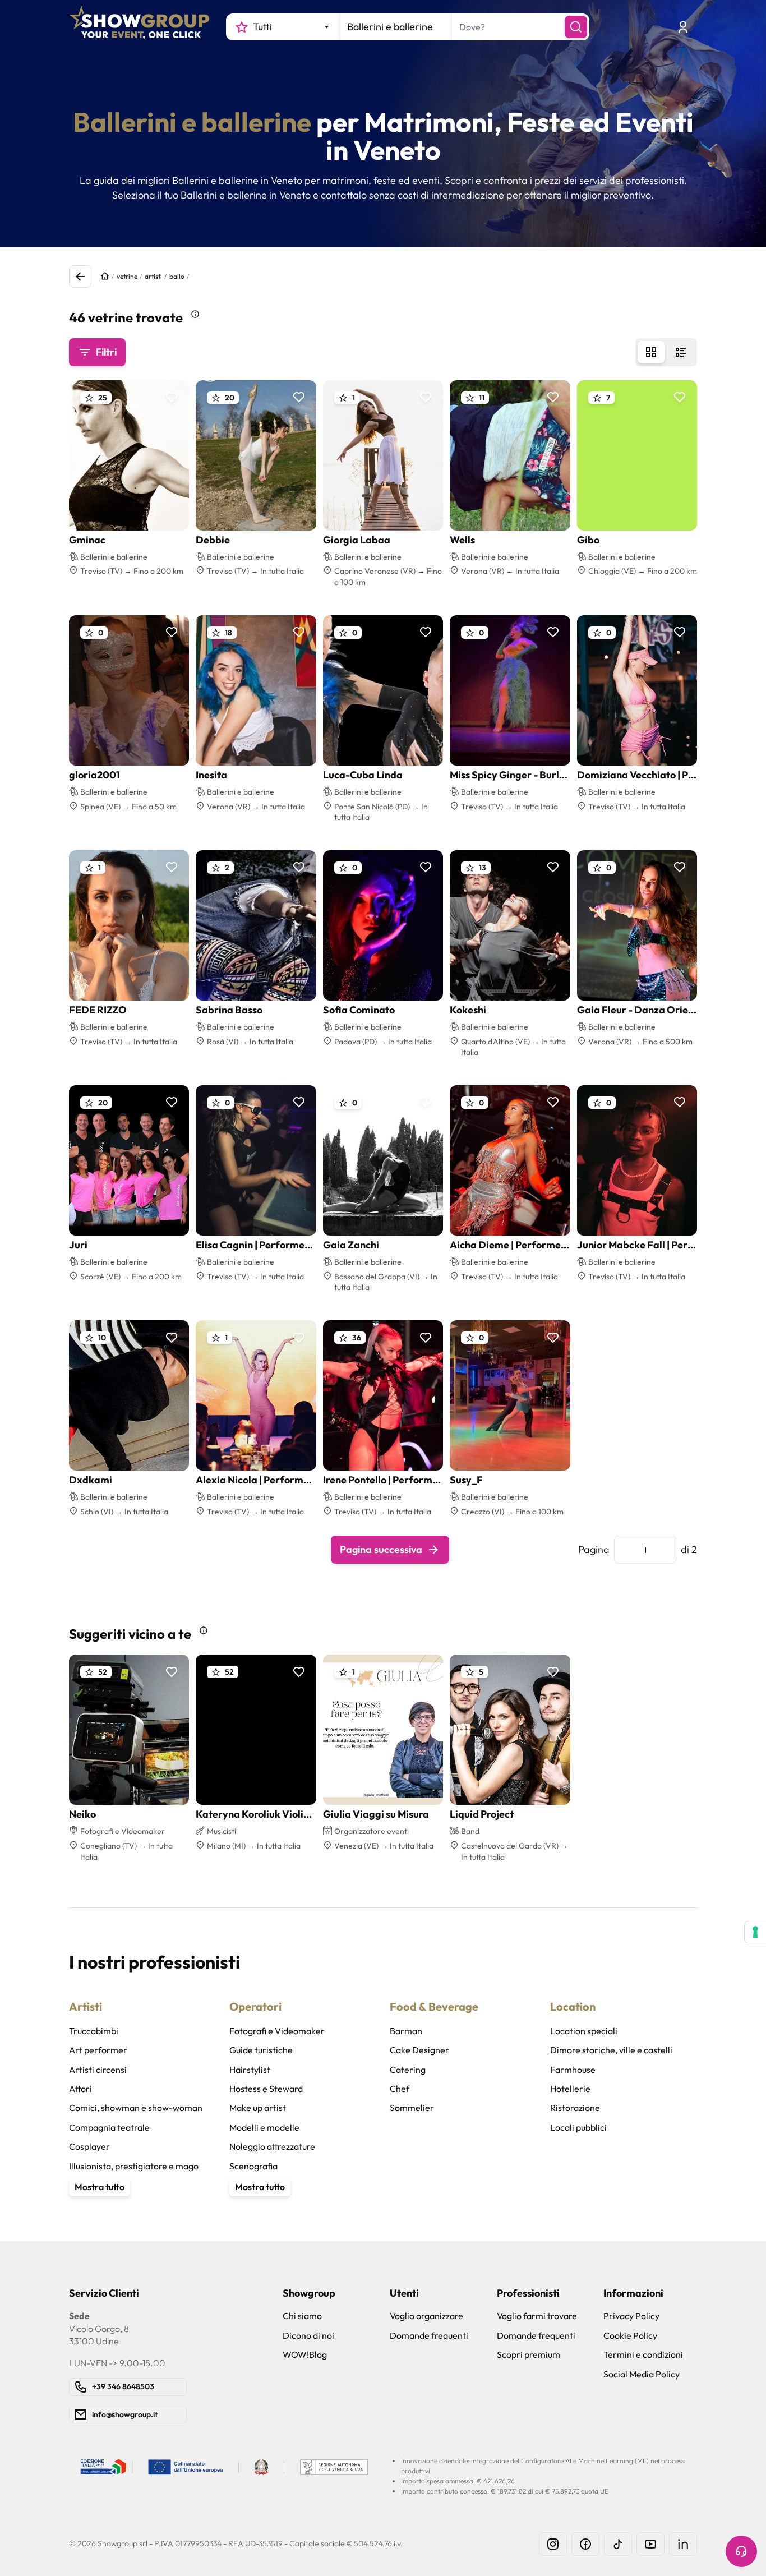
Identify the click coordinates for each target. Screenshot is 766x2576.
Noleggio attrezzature (272, 2146)
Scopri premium (529, 2354)
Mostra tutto (100, 2187)
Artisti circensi (98, 2070)
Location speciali (584, 2031)
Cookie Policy (630, 2335)
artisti (153, 276)
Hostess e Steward (266, 2089)
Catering (408, 2070)
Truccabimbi (94, 2031)
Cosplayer (89, 2146)
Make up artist (258, 2108)
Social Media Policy (642, 2374)
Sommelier (412, 2108)
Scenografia (253, 2166)
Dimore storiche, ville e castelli (611, 2050)
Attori (80, 2089)
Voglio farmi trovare (537, 2316)
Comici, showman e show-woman (136, 2108)
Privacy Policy (631, 2316)
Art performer (98, 2050)
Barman (406, 2031)
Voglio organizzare (426, 2316)
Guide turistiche (261, 2050)
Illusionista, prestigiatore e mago (134, 2166)
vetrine (127, 276)
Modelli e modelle (264, 2127)
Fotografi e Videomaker (277, 2031)
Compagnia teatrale (109, 2127)
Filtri (106, 352)
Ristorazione (575, 2108)
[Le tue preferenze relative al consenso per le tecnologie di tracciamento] (755, 1932)
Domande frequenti (429, 2335)
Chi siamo (302, 2316)
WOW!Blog (305, 2354)
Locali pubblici (578, 2127)
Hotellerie (570, 2089)
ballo (177, 276)
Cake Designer (419, 2050)
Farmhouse (573, 2070)
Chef (400, 2089)
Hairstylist (250, 2070)
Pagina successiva (381, 1549)
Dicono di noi (308, 2335)
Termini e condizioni (643, 2354)
